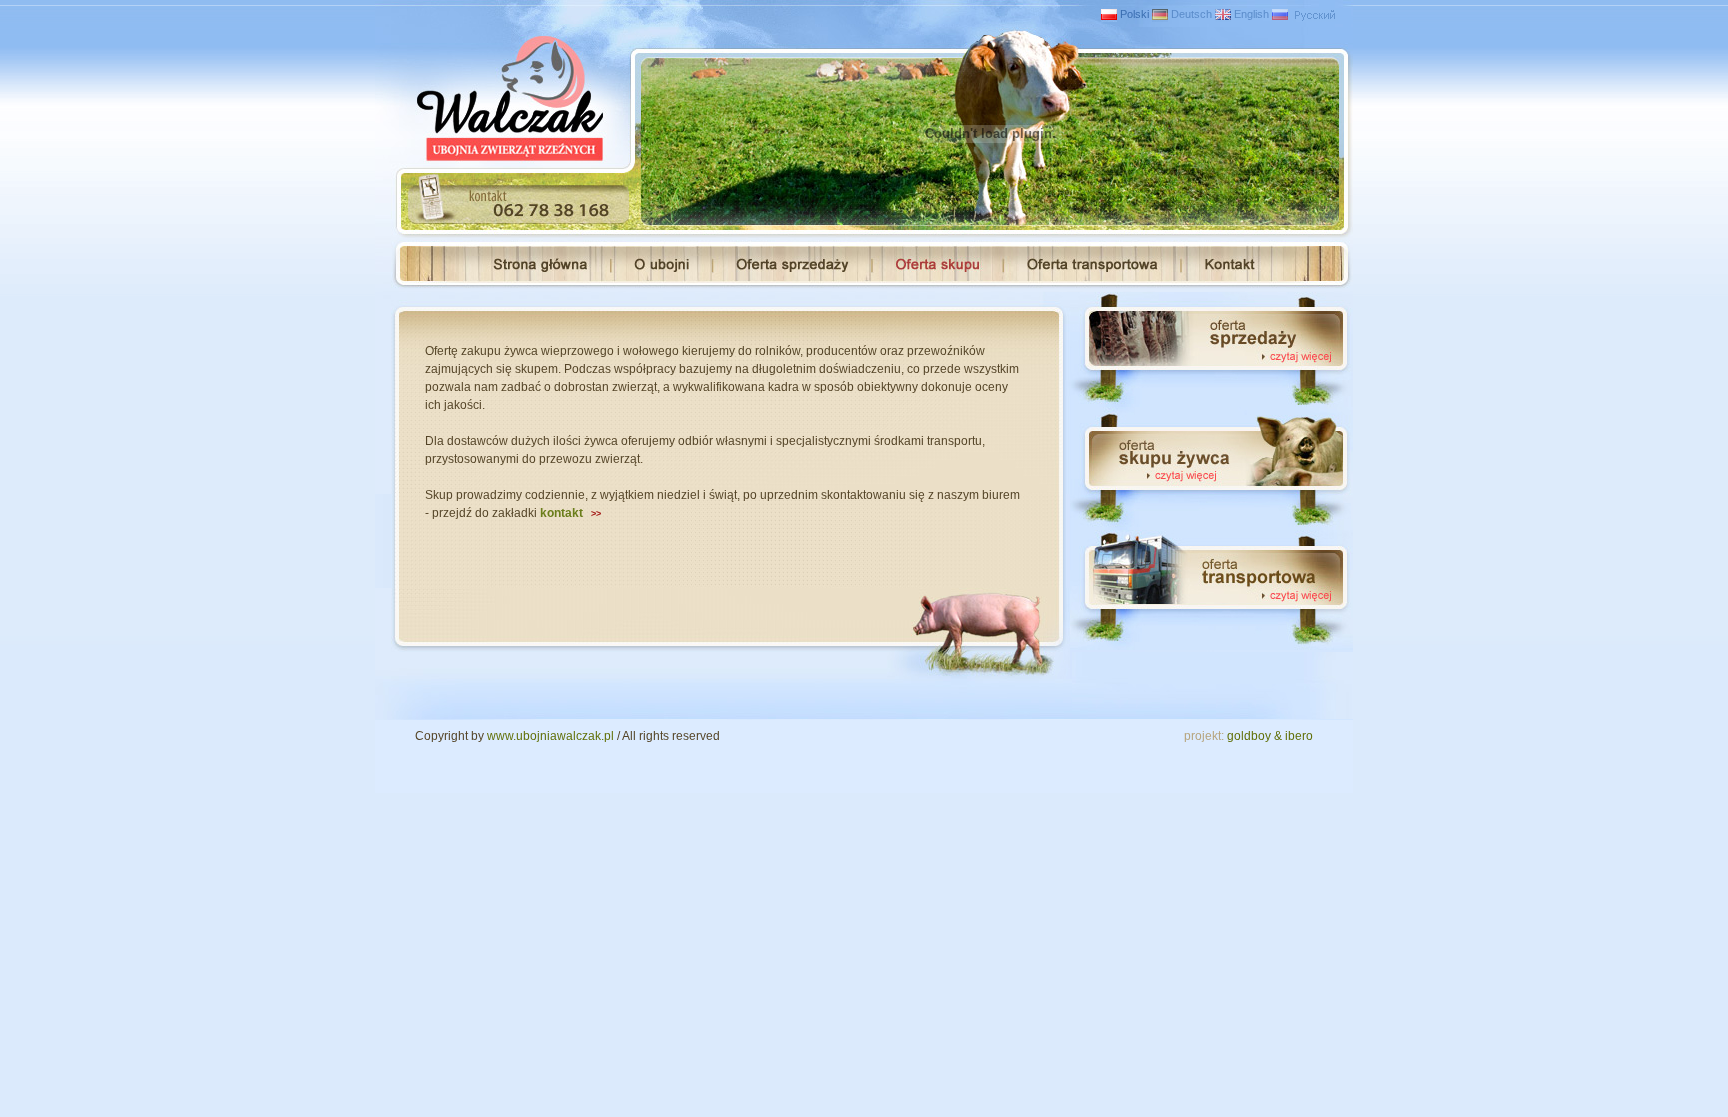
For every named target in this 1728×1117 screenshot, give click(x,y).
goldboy (1249, 736)
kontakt (570, 513)
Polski (1134, 14)
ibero (1299, 736)
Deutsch (1191, 14)
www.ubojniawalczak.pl (550, 736)
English (1251, 14)
